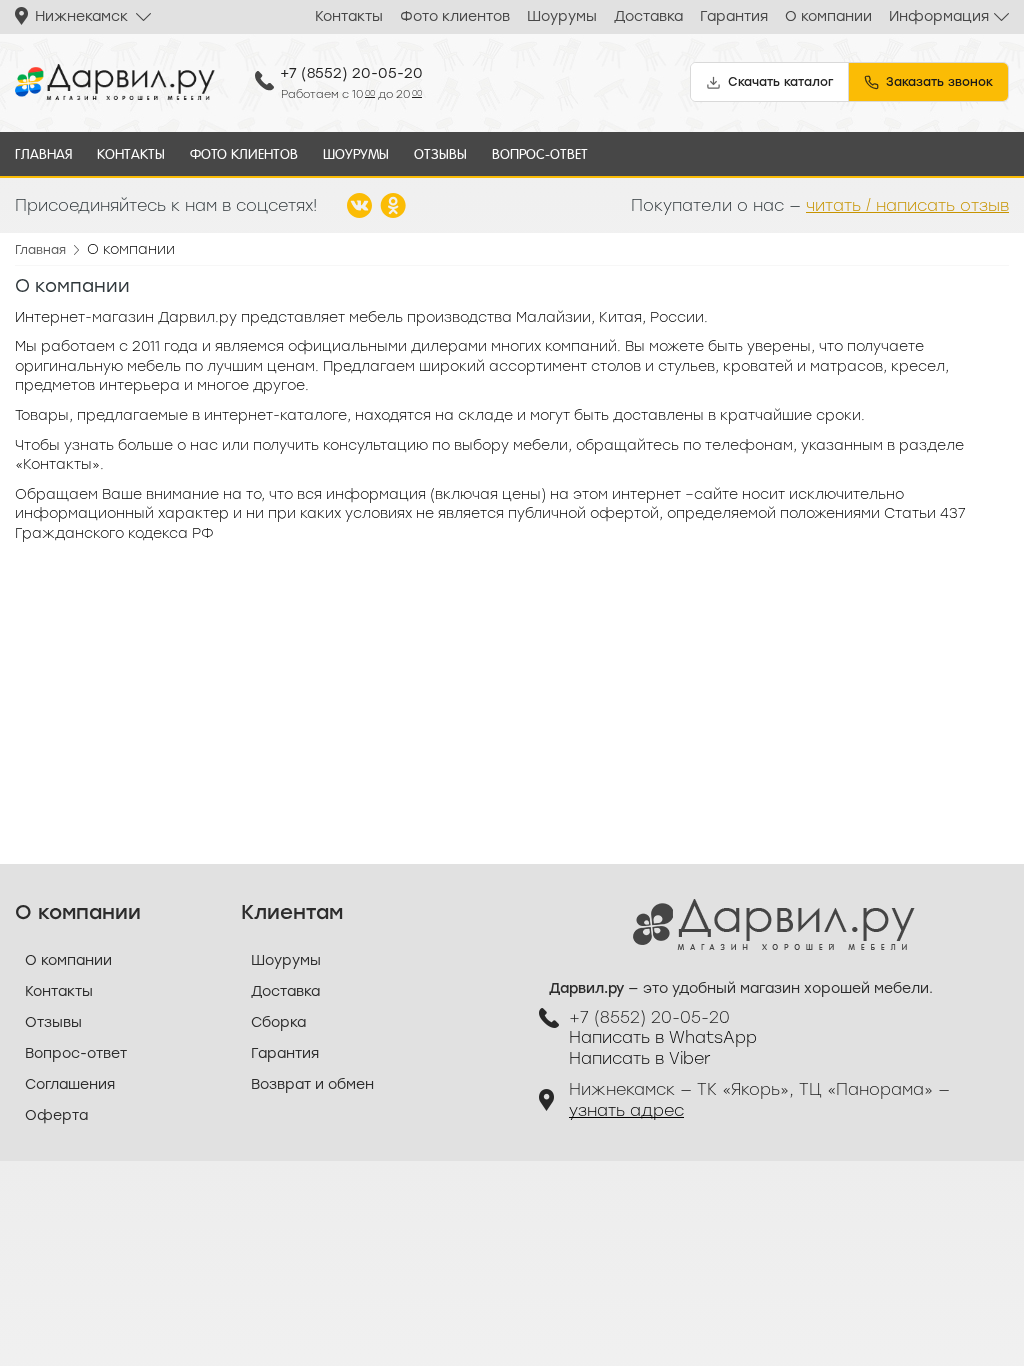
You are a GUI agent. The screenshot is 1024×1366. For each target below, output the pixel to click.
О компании (828, 16)
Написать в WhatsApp (663, 1037)
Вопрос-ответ (540, 154)
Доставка (648, 16)
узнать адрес (626, 1110)
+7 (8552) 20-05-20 (351, 73)
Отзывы (440, 154)
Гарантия (734, 16)
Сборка (278, 1022)
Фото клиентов (455, 16)
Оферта (56, 1115)
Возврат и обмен (312, 1084)
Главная (43, 154)
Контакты (349, 16)
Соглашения (70, 1084)
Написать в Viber (640, 1058)
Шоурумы (562, 16)
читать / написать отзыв (907, 205)
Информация (939, 16)
